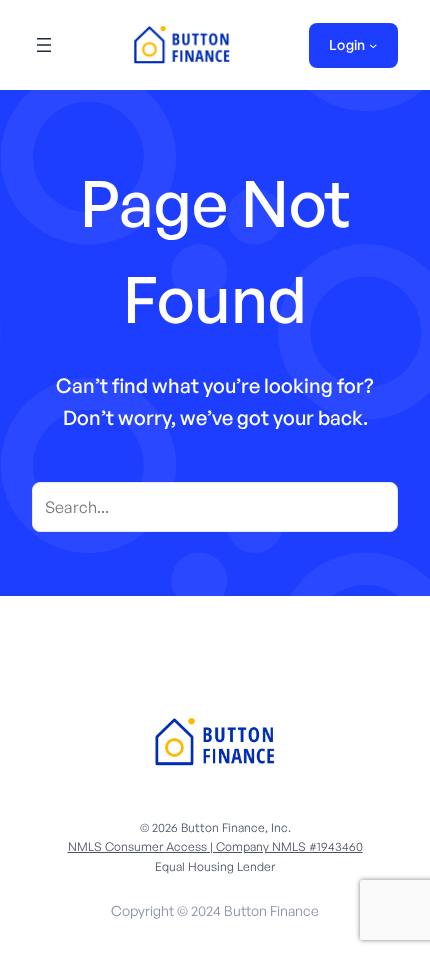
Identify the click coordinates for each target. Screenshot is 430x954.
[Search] (373, 507)
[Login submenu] (373, 45)
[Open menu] (44, 45)
